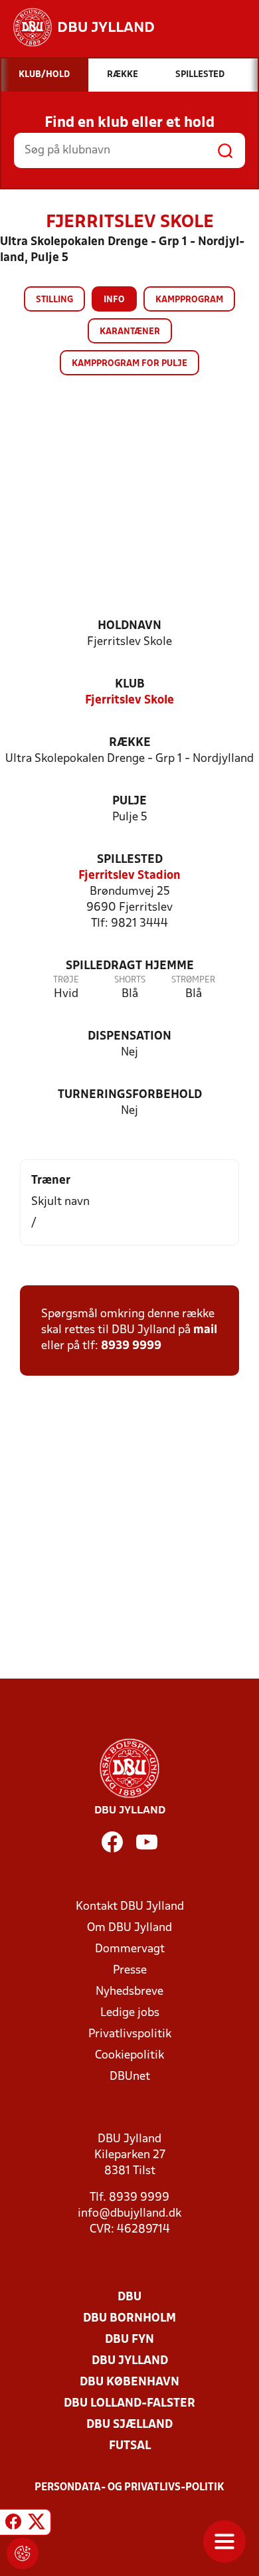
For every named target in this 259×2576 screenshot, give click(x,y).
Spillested (130, 860)
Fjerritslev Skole (129, 700)
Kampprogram (189, 300)
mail (205, 1330)
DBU (129, 2297)
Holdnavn (129, 626)
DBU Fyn (129, 2340)
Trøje (66, 980)
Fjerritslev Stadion (129, 876)
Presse (130, 1971)
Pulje (129, 801)
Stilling (54, 300)
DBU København (129, 2382)
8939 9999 (131, 1346)
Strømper (193, 980)
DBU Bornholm (129, 2319)
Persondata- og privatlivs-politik (129, 2488)
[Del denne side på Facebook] (13, 2524)
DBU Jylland (130, 2361)
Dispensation (129, 1037)
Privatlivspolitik (130, 2034)
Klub (130, 685)
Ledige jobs (130, 2013)
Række (130, 743)
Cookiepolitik (129, 2056)
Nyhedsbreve (129, 1992)
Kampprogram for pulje (129, 364)
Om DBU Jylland (129, 1928)
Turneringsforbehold (130, 1095)
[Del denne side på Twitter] (37, 2524)
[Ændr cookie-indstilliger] (23, 2553)
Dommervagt (130, 1949)
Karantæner (130, 332)
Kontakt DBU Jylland (130, 1907)
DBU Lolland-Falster (129, 2404)
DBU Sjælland (129, 2425)
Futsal (130, 2446)
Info (114, 300)
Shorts (130, 980)
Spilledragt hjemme (130, 966)
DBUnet (130, 2077)
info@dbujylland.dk (129, 2214)
